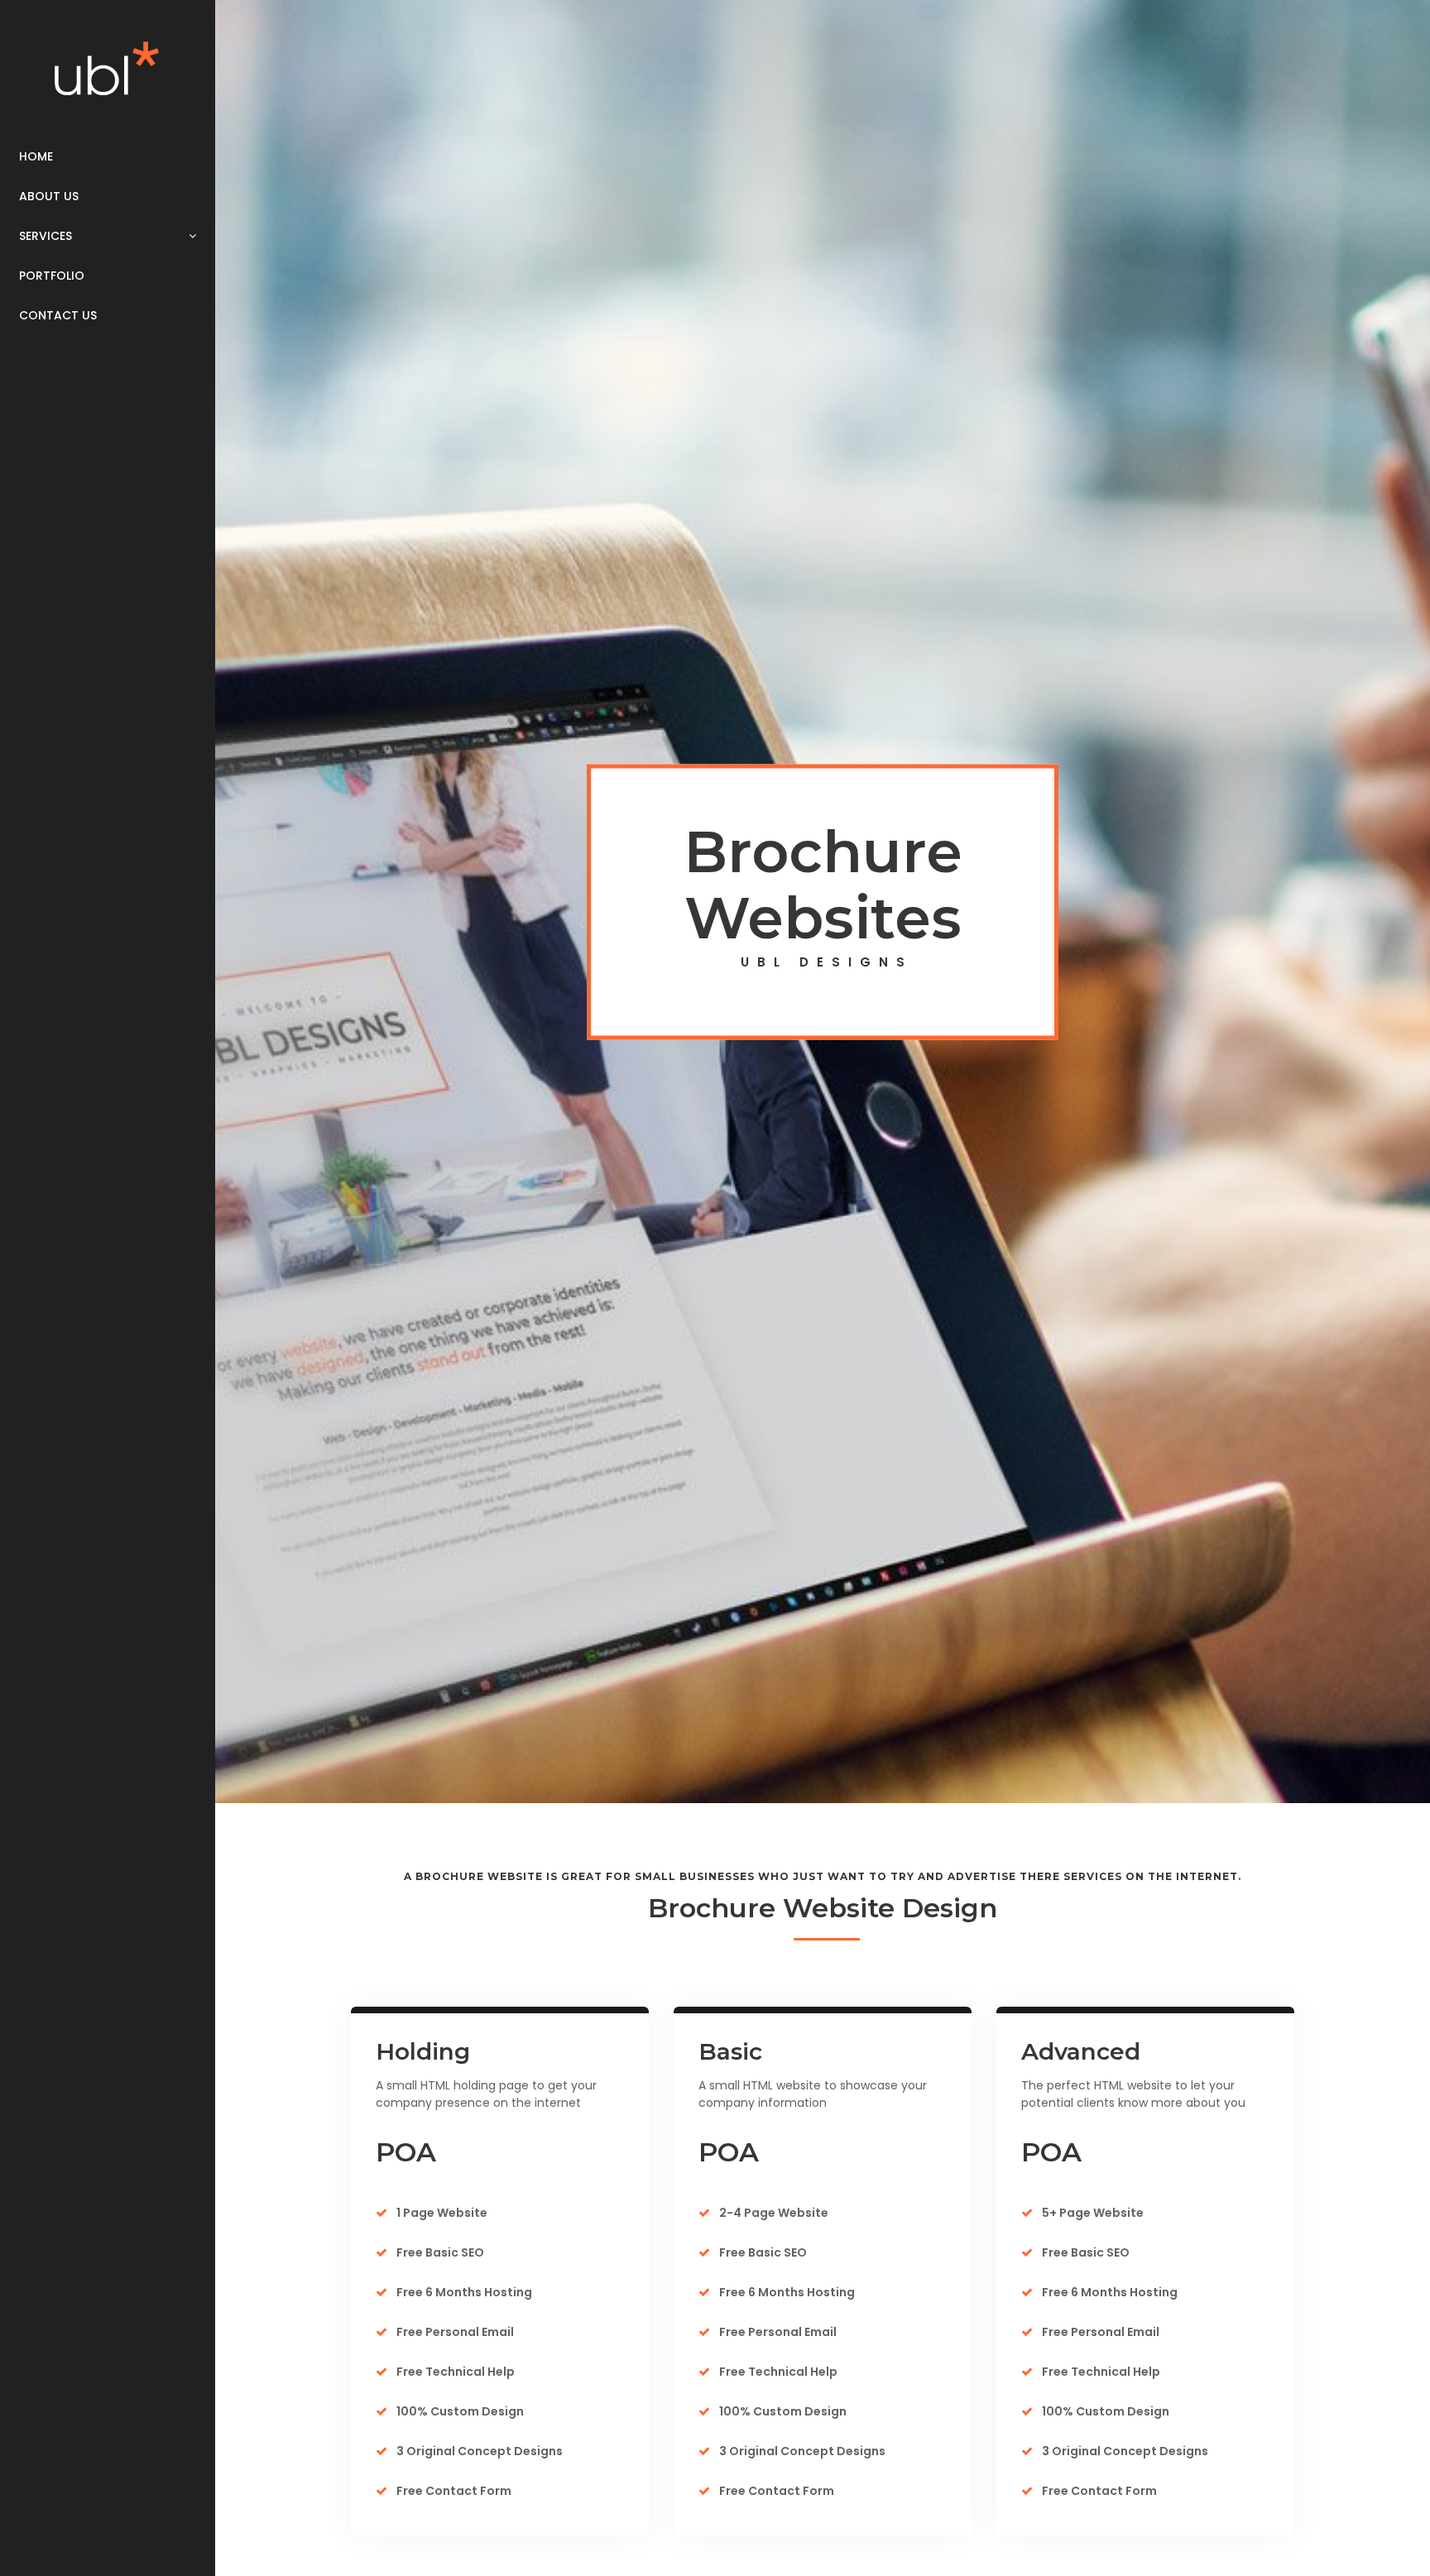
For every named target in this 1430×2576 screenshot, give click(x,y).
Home (36, 156)
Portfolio (52, 276)
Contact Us (58, 315)
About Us (49, 196)
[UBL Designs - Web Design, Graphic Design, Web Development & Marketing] (108, 68)
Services (46, 236)
